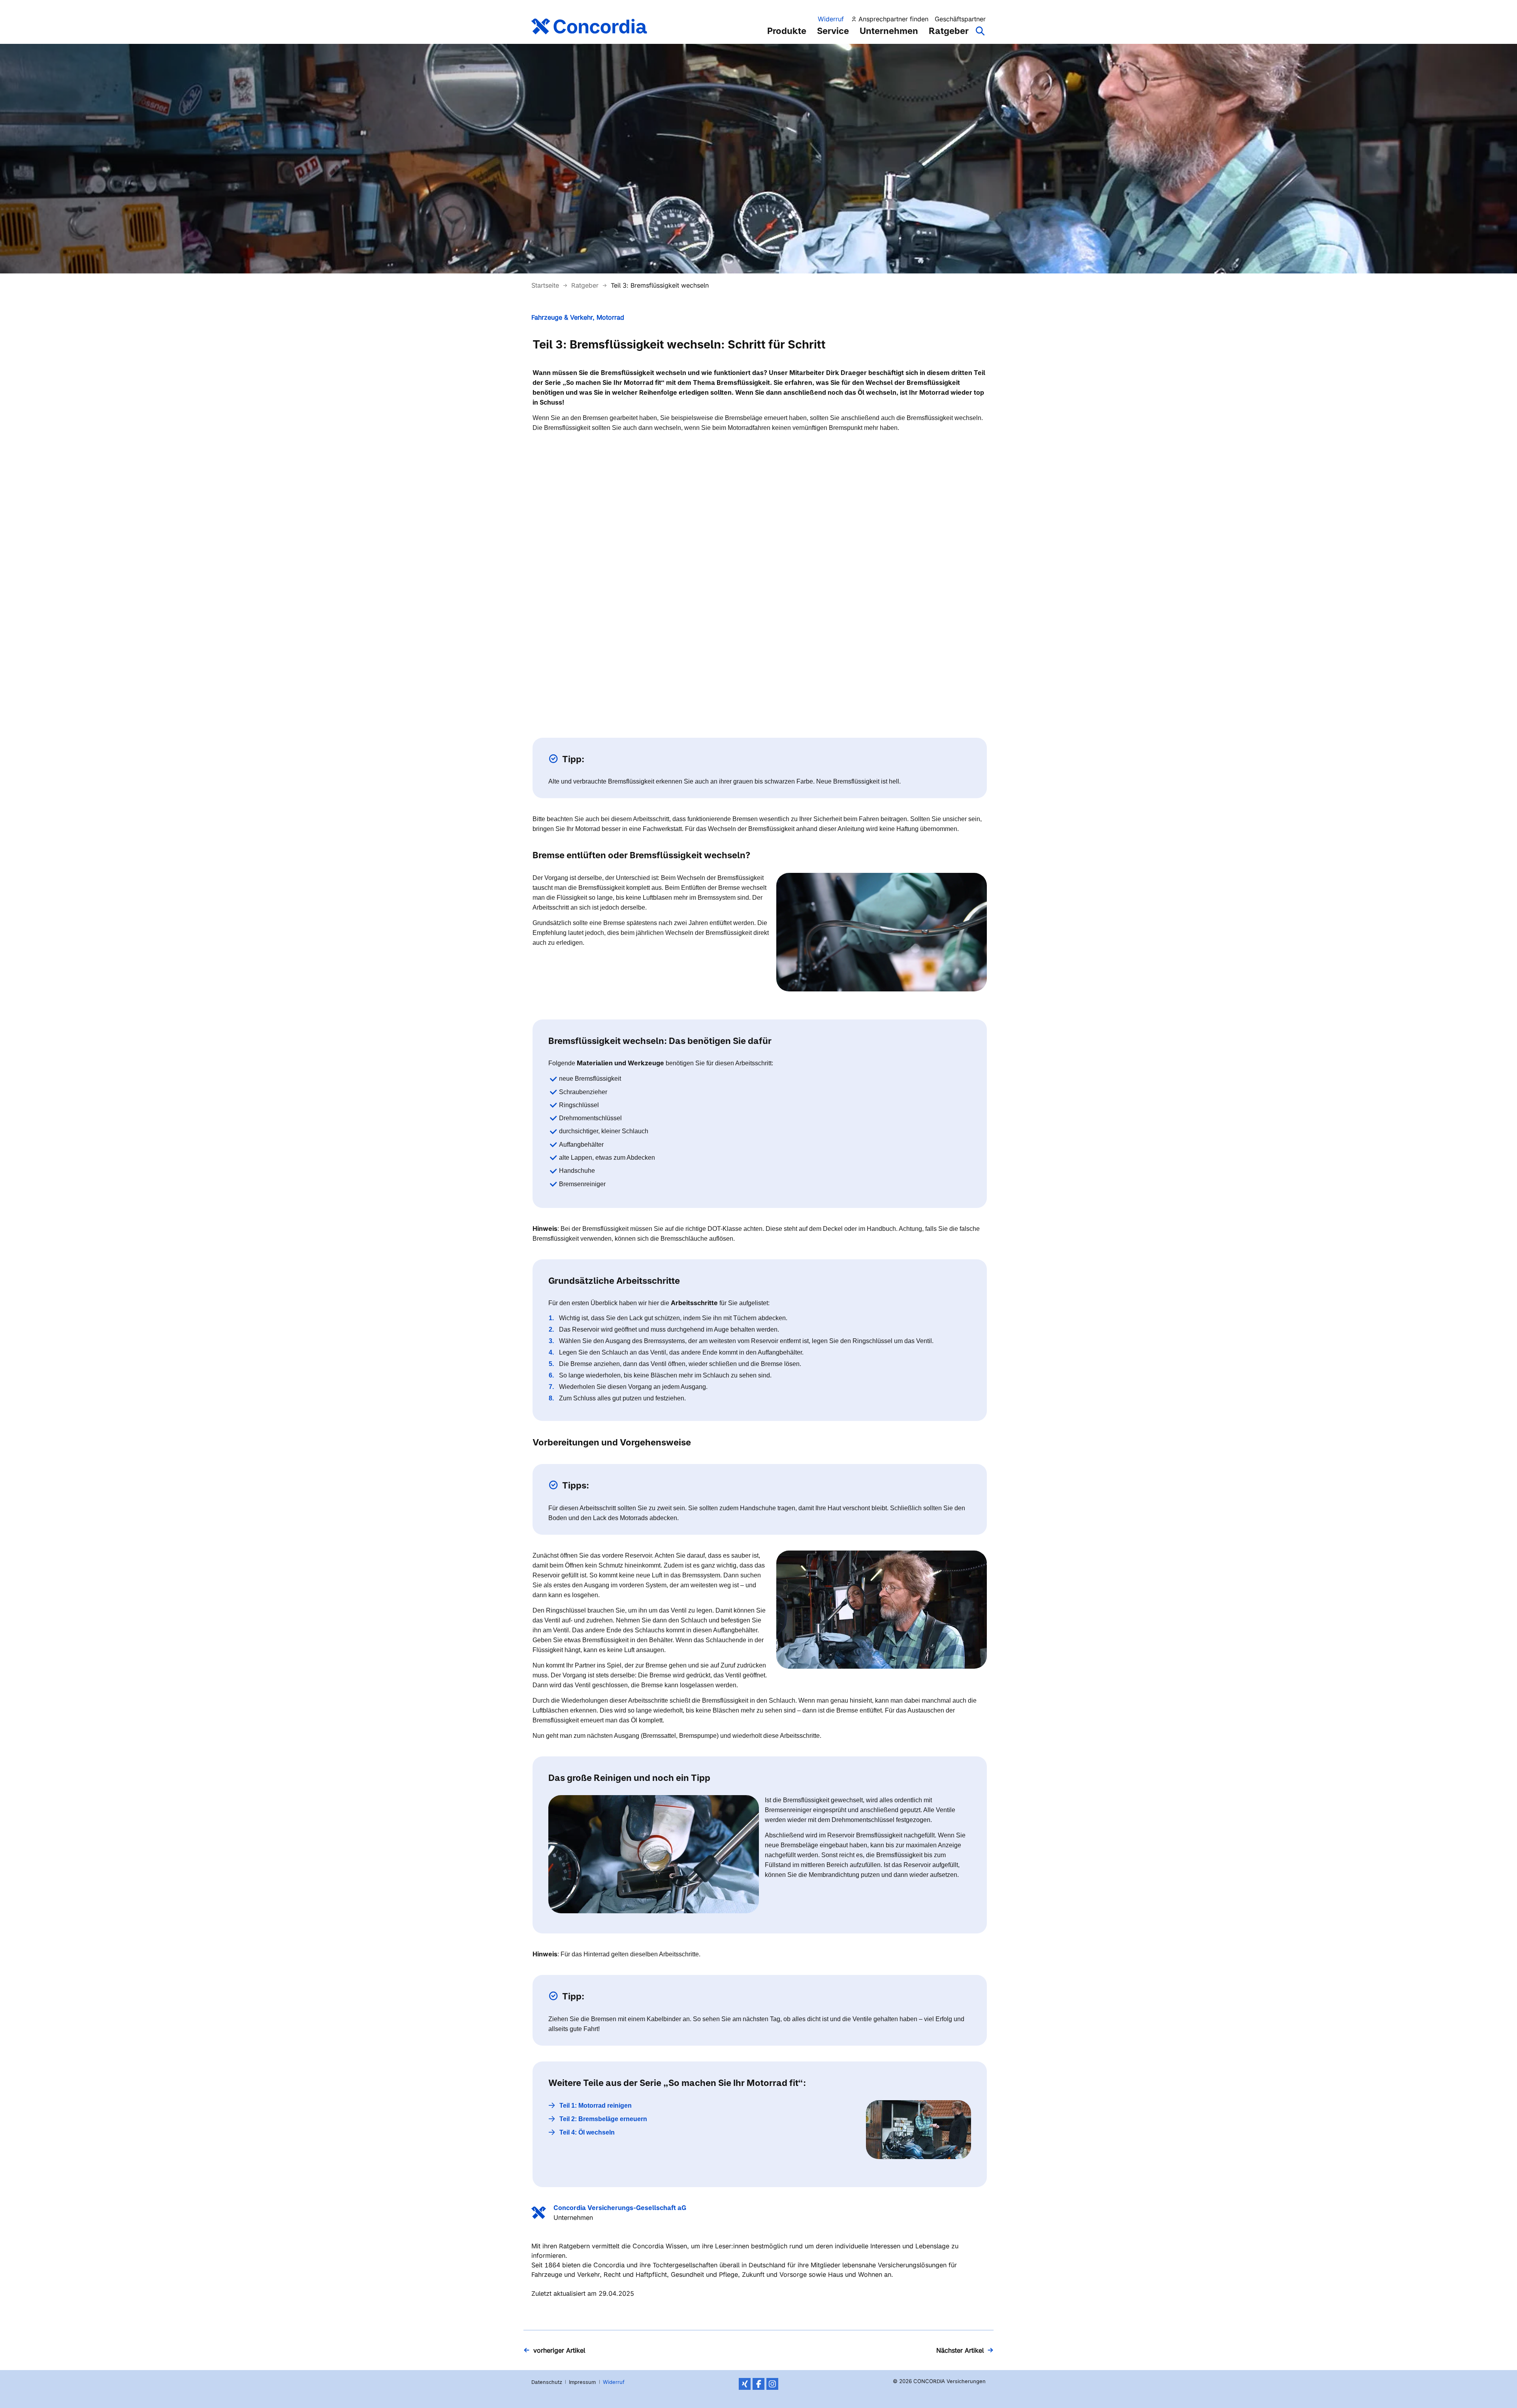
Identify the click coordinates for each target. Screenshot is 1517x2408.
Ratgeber (949, 31)
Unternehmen (889, 31)
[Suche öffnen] (981, 35)
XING (745, 2384)
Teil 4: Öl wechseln (587, 2132)
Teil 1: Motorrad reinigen (596, 2106)
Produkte (787, 31)
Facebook (758, 2384)
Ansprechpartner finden (893, 19)
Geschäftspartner (960, 19)
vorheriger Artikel (559, 2350)
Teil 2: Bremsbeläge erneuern (603, 2119)
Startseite (546, 285)
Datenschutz (547, 2382)
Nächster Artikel (960, 2350)
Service (833, 31)
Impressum (582, 2382)
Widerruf (831, 19)
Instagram (772, 2384)
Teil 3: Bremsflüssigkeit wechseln (660, 285)
